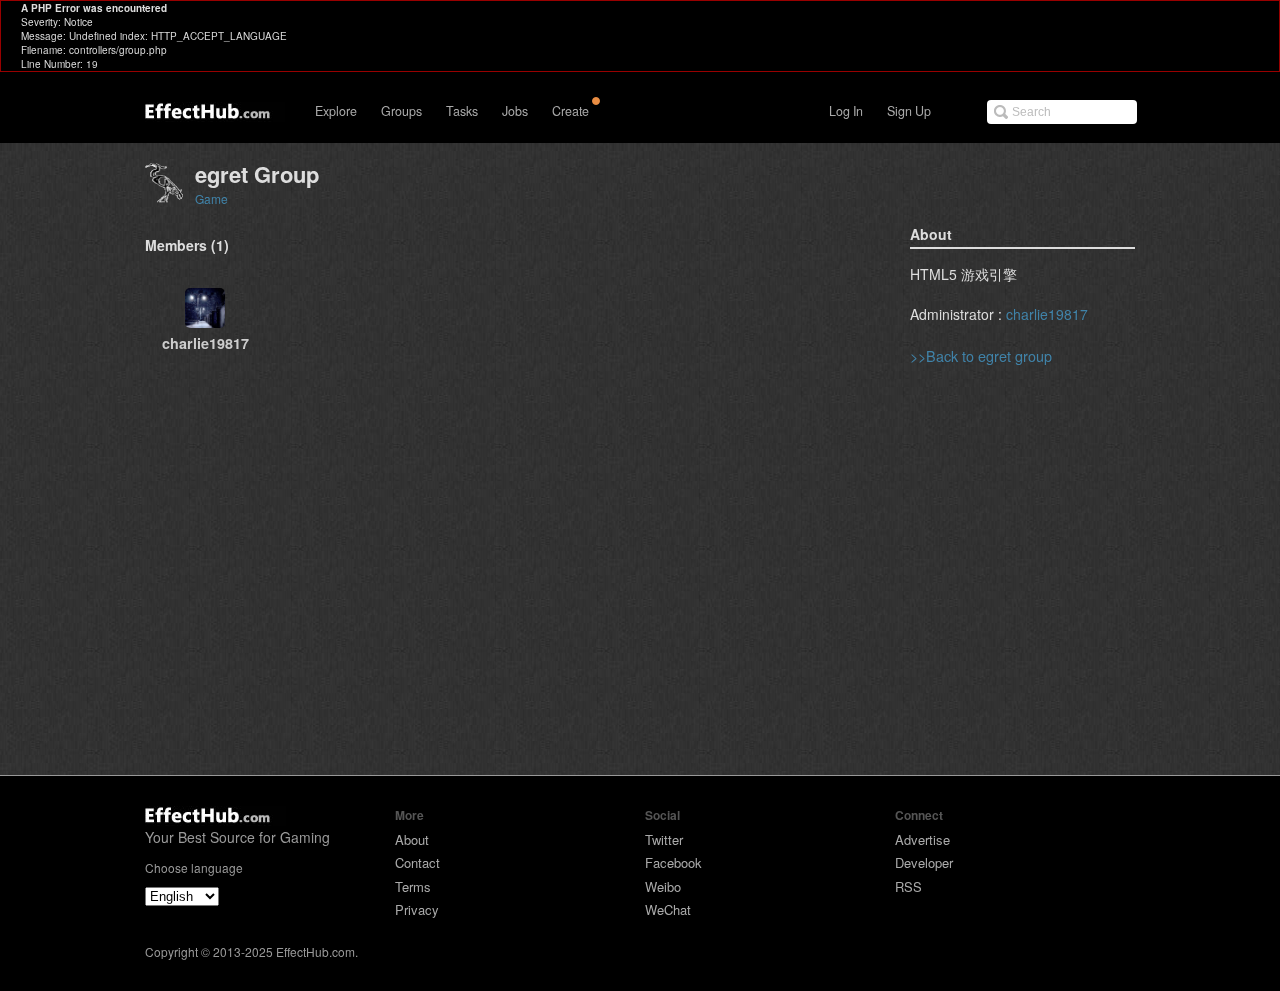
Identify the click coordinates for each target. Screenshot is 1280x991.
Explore (336, 111)
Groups (401, 111)
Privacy (417, 909)
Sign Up (909, 111)
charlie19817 (1047, 314)
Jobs (515, 111)
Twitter (664, 839)
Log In (846, 111)
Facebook (673, 862)
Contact (417, 862)
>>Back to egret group (981, 355)
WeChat (668, 909)
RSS (908, 886)
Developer (924, 862)
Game (211, 198)
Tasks (462, 111)
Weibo (663, 886)
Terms (413, 886)
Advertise (922, 839)
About (412, 839)
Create (570, 111)
